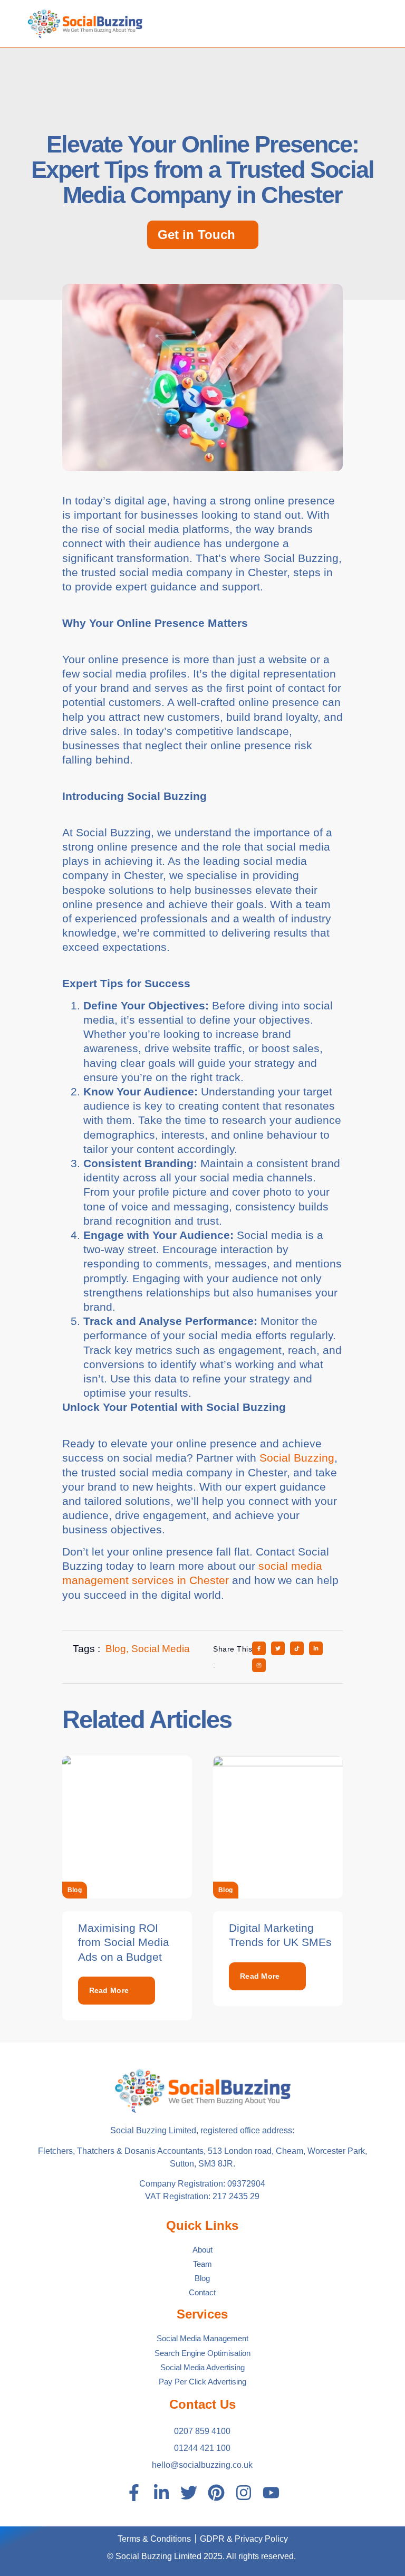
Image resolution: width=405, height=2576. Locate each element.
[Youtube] (271, 2493)
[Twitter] (189, 2493)
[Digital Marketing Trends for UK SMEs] (278, 1827)
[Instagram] (244, 2493)
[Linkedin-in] (161, 2493)
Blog (75, 1890)
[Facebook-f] (134, 2493)
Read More (109, 1990)
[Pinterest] (216, 2493)
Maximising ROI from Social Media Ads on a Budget (124, 1942)
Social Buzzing (297, 1458)
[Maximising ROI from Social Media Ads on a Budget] (127, 1827)
